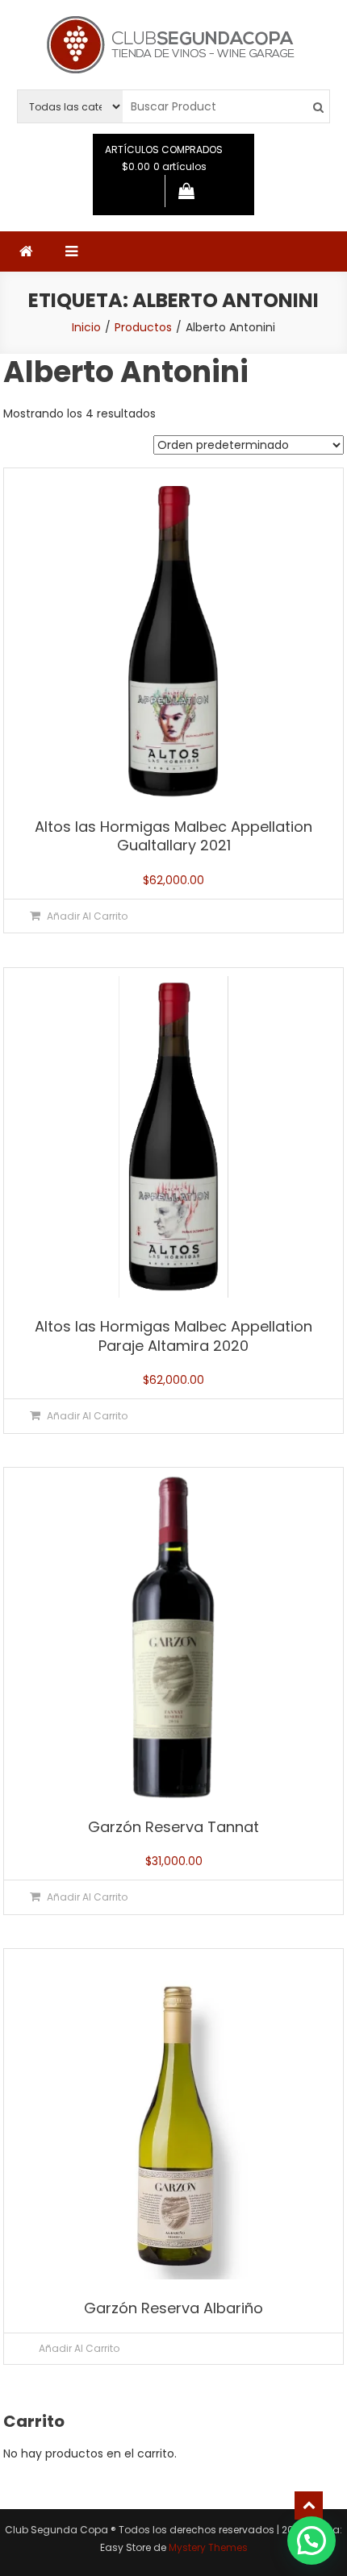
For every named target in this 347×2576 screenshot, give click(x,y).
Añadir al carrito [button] (87, 916)
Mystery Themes (208, 2547)
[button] (311, 2541)
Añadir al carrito (79, 2348)
